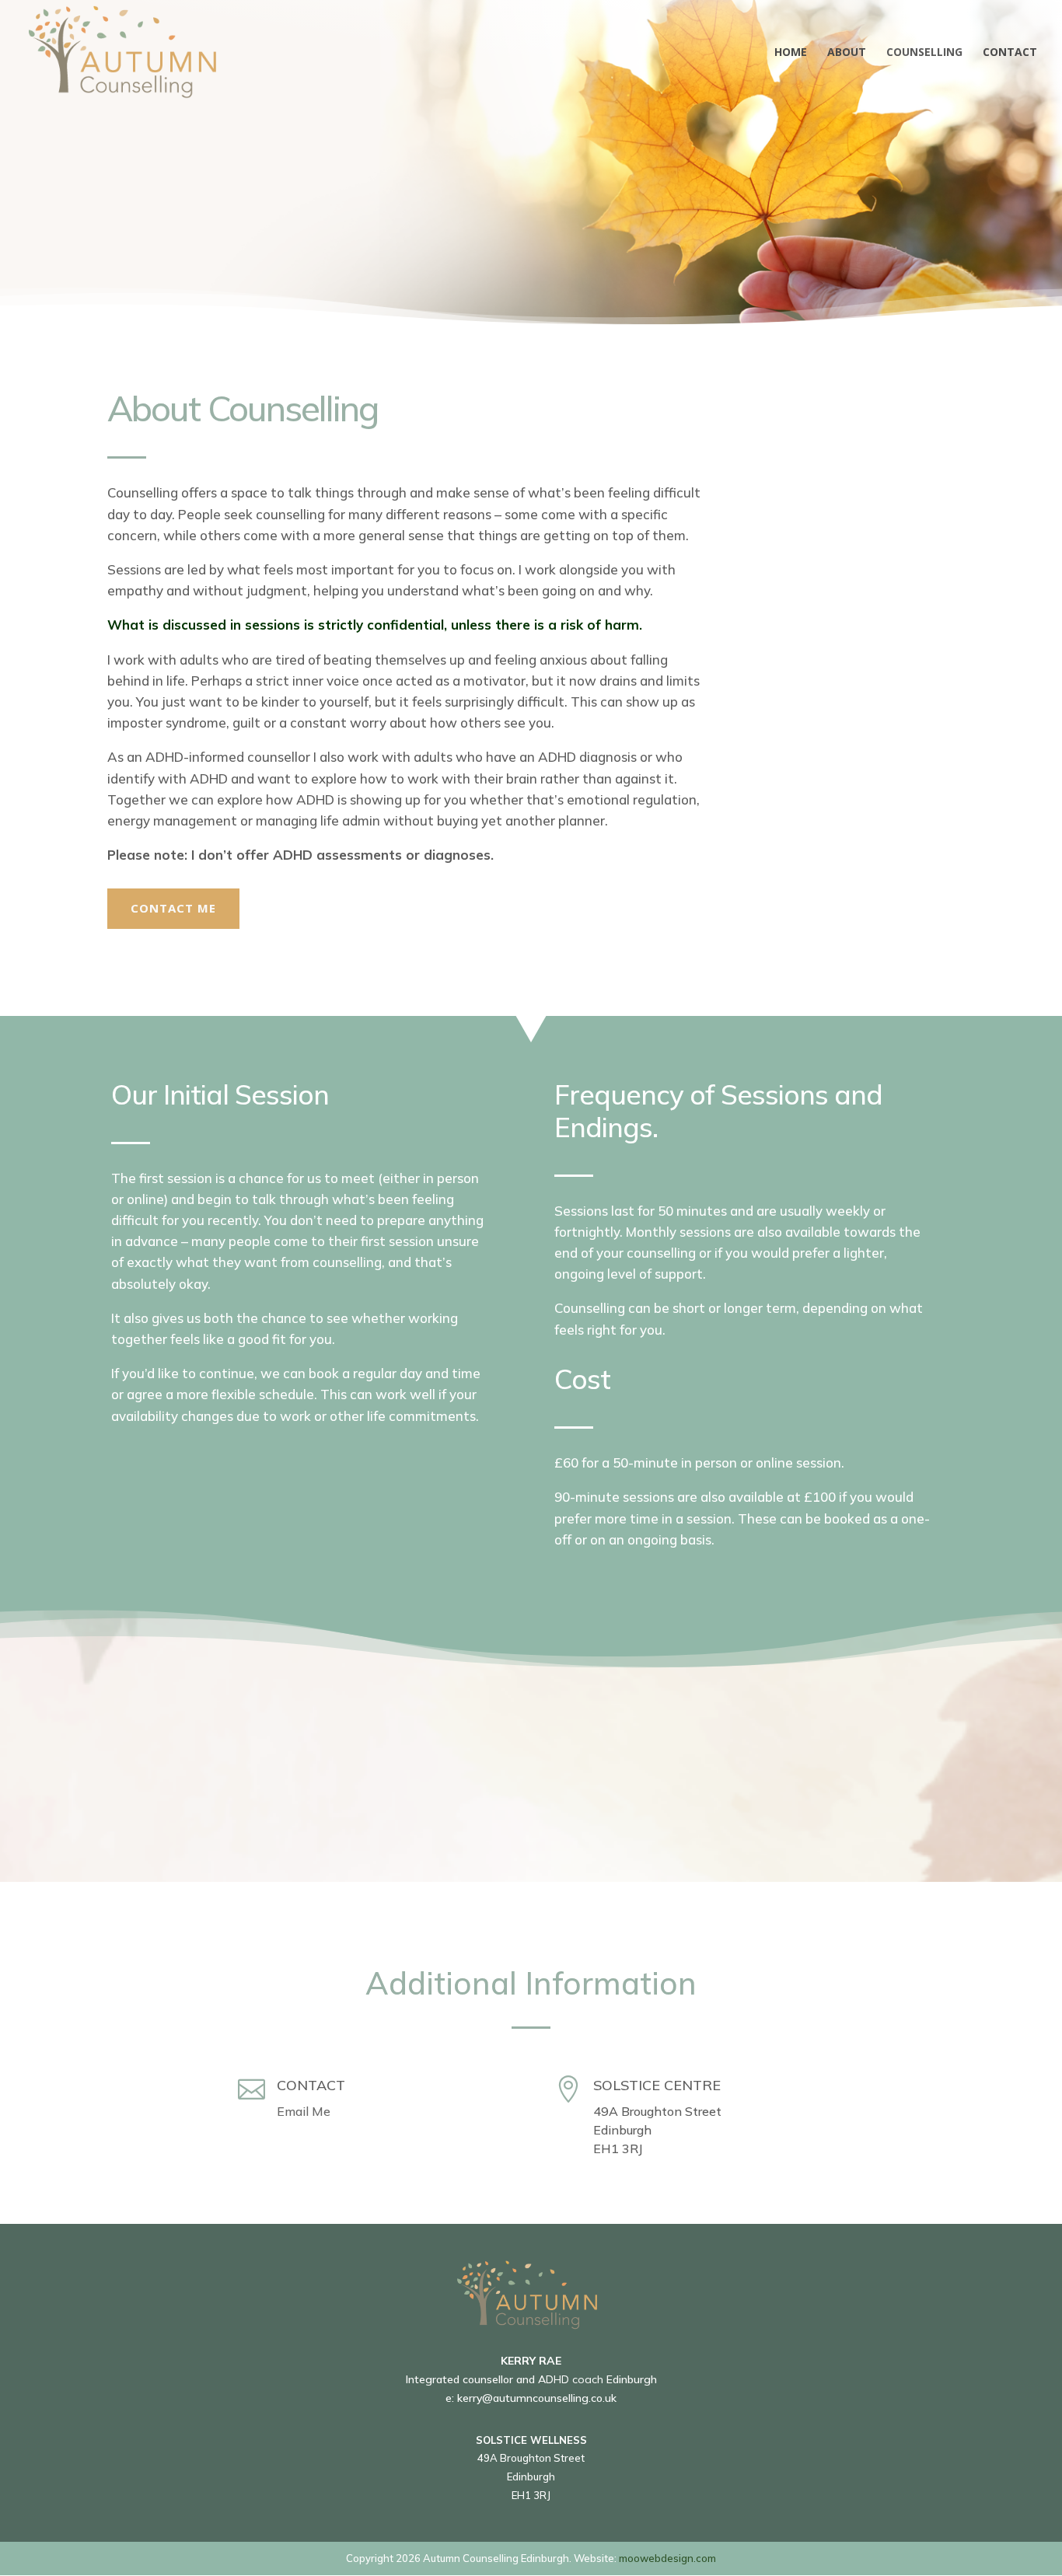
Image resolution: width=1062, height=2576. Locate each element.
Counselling (924, 53)
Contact (1010, 53)
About (847, 53)
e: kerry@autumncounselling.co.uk (531, 2398)
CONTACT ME (173, 908)
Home (791, 53)
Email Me (304, 2111)
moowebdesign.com (667, 2558)
